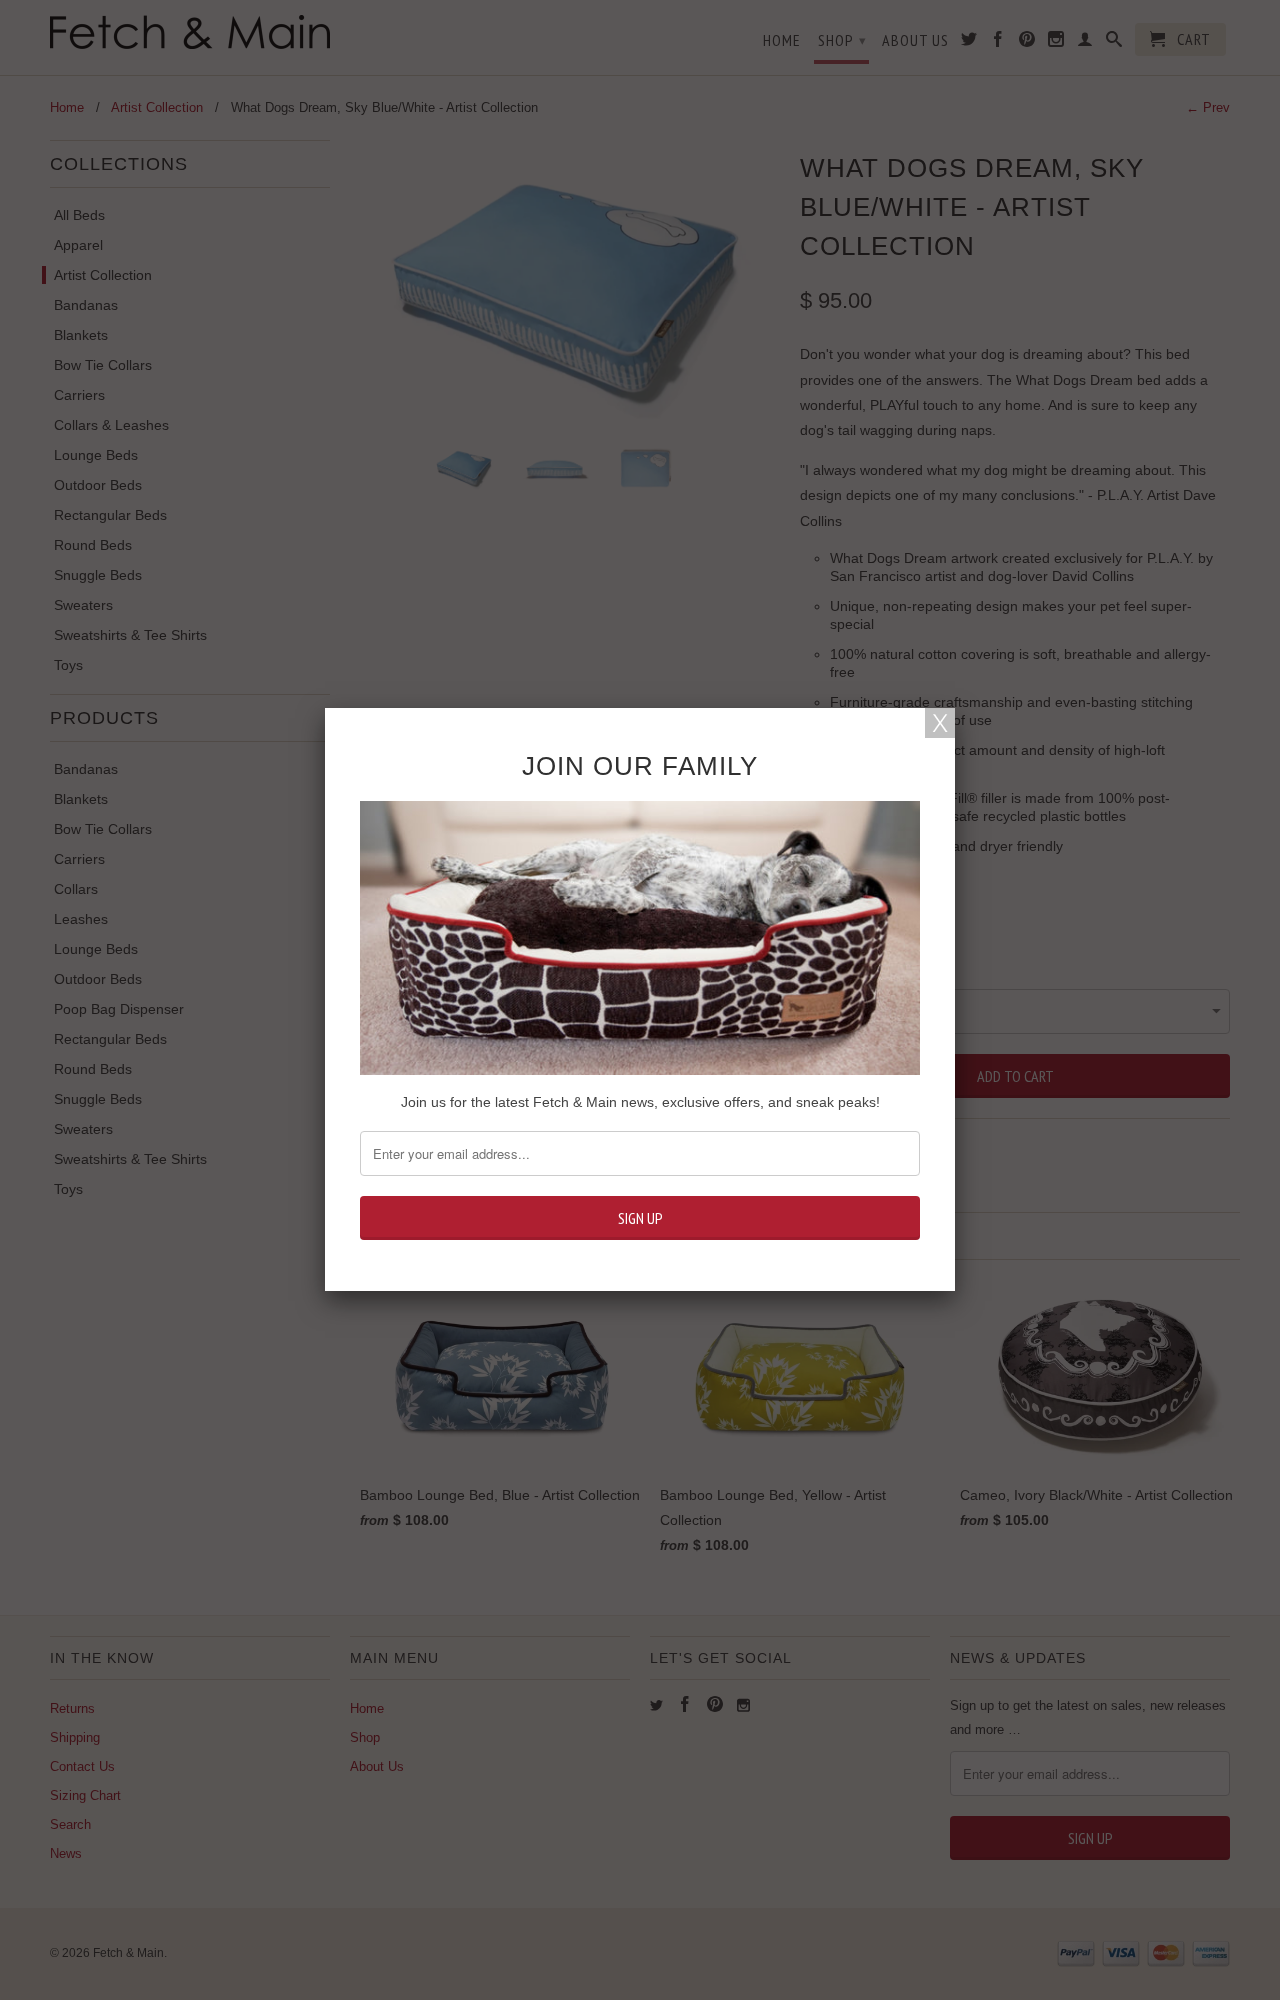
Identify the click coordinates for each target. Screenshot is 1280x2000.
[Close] (940, 723)
